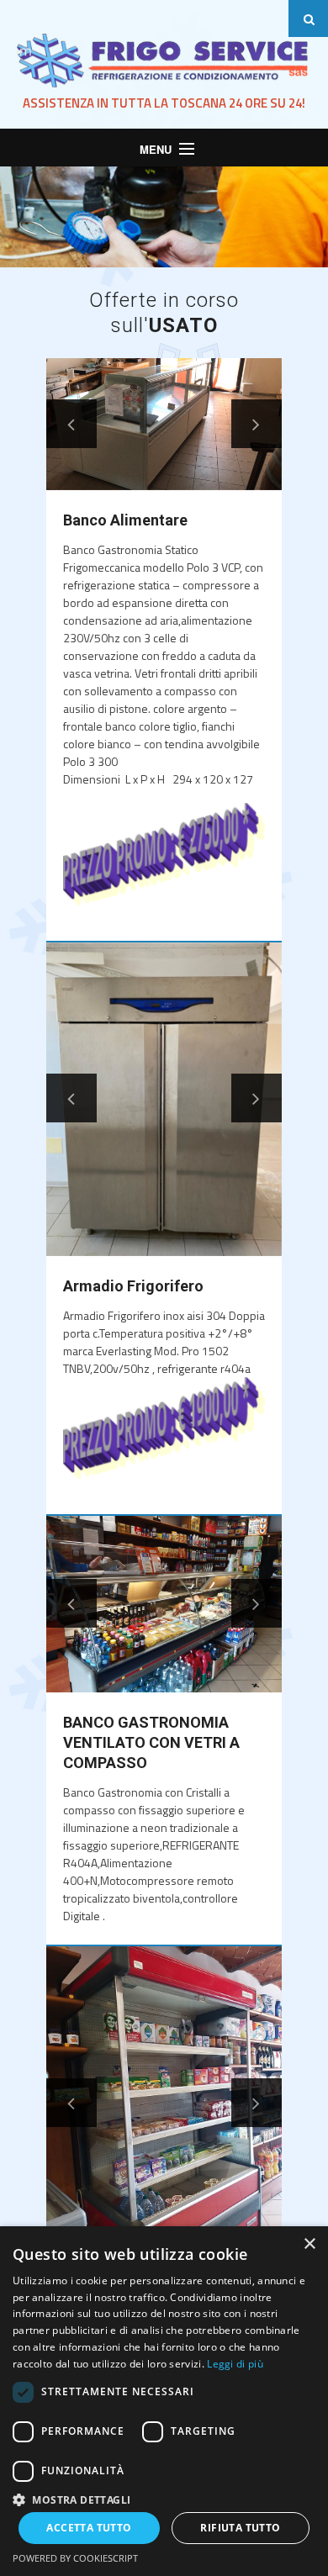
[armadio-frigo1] (164, 2103)
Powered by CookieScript (75, 2558)
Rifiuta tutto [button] (240, 2528)
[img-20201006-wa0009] (164, 1099)
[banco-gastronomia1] (164, 1604)
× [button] (309, 2244)
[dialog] (164, 2401)
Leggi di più (235, 2364)
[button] (164, 2498)
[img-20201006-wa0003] (164, 425)
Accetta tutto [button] (89, 2528)
